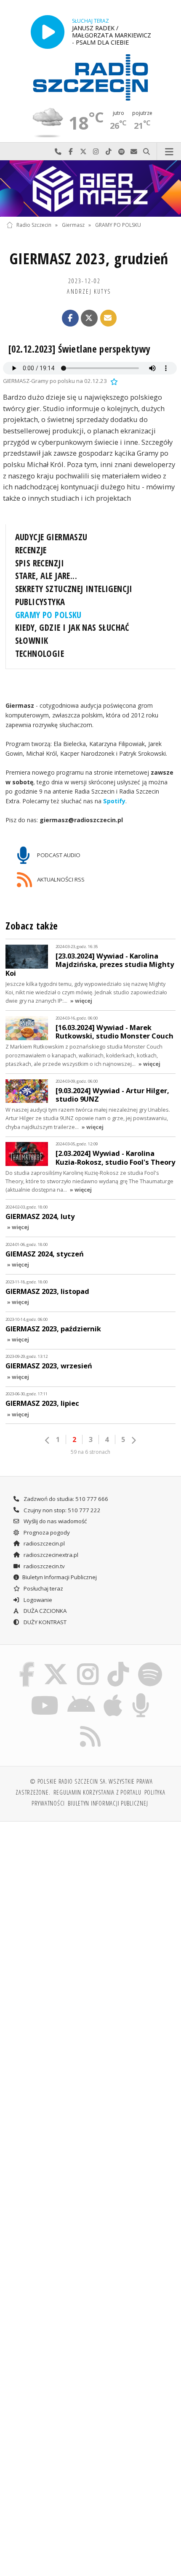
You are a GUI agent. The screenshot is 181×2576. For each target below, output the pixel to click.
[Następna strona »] (133, 1440)
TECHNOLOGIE (40, 653)
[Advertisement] (90, 1923)
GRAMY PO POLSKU (118, 225)
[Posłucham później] (113, 381)
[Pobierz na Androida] (81, 1694)
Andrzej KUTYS (89, 291)
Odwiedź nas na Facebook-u (71, 152)
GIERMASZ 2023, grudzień (89, 259)
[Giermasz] (90, 189)
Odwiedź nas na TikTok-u (109, 152)
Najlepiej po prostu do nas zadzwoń (58, 152)
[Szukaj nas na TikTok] (118, 1664)
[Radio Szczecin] (90, 77)
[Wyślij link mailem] (109, 318)
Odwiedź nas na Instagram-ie (96, 152)
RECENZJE (31, 550)
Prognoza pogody (46, 1532)
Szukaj (146, 152)
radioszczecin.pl (44, 1543)
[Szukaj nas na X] (56, 1664)
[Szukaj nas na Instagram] (88, 1664)
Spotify (114, 801)
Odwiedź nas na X (83, 152)
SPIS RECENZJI (40, 563)
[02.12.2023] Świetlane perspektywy (79, 349)
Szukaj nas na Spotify (121, 152)
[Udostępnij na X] (89, 318)
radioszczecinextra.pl (50, 1555)
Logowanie (37, 1600)
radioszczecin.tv (44, 1566)
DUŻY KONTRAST (44, 1622)
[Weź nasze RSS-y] (91, 1726)
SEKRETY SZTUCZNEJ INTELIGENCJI (74, 589)
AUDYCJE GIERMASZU (51, 537)
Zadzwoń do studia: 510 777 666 (65, 1499)
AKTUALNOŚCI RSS (60, 879)
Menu (169, 152)
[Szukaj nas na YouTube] (45, 1694)
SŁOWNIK (32, 640)
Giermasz (73, 225)
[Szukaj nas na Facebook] (27, 1664)
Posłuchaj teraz (43, 1588)
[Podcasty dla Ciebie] (141, 1694)
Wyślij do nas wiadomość (134, 152)
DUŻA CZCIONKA (44, 1611)
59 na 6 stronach (90, 1452)
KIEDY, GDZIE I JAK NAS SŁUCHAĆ (72, 627)
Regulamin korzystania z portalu (97, 1792)
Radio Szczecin (34, 225)
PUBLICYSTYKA (40, 602)
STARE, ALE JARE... (46, 576)
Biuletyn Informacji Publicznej (60, 1577)
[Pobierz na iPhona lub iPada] (113, 1694)
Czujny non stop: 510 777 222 (61, 1510)
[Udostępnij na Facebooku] (70, 318)
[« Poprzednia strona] (48, 1440)
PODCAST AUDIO (58, 855)
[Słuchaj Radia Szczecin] (48, 32)
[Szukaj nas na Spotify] (150, 1664)
